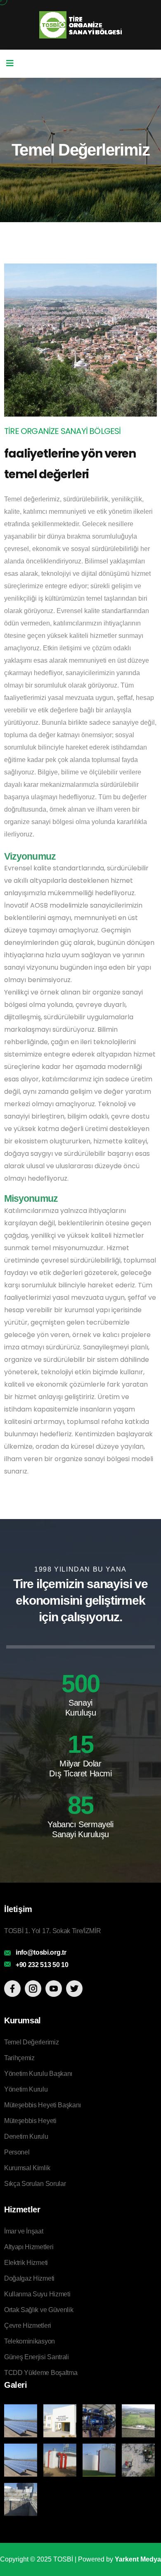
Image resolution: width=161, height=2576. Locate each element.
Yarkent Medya (138, 2559)
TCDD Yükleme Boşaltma (41, 2373)
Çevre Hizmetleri (28, 2326)
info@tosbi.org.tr (41, 1952)
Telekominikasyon (30, 2341)
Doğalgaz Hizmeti (29, 2278)
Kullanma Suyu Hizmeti (37, 2294)
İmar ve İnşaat (24, 2231)
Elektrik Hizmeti (26, 2263)
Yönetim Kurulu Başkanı (38, 2074)
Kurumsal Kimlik (27, 2168)
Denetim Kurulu (26, 2136)
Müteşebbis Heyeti (30, 2121)
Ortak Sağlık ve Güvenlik (39, 2310)
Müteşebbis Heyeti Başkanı (43, 2105)
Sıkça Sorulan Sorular (35, 2184)
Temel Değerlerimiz (31, 2042)
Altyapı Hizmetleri (29, 2247)
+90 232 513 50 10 (42, 1965)
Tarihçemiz (19, 2058)
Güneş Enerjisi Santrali (37, 2357)
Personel (17, 2152)
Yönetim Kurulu (26, 2089)
